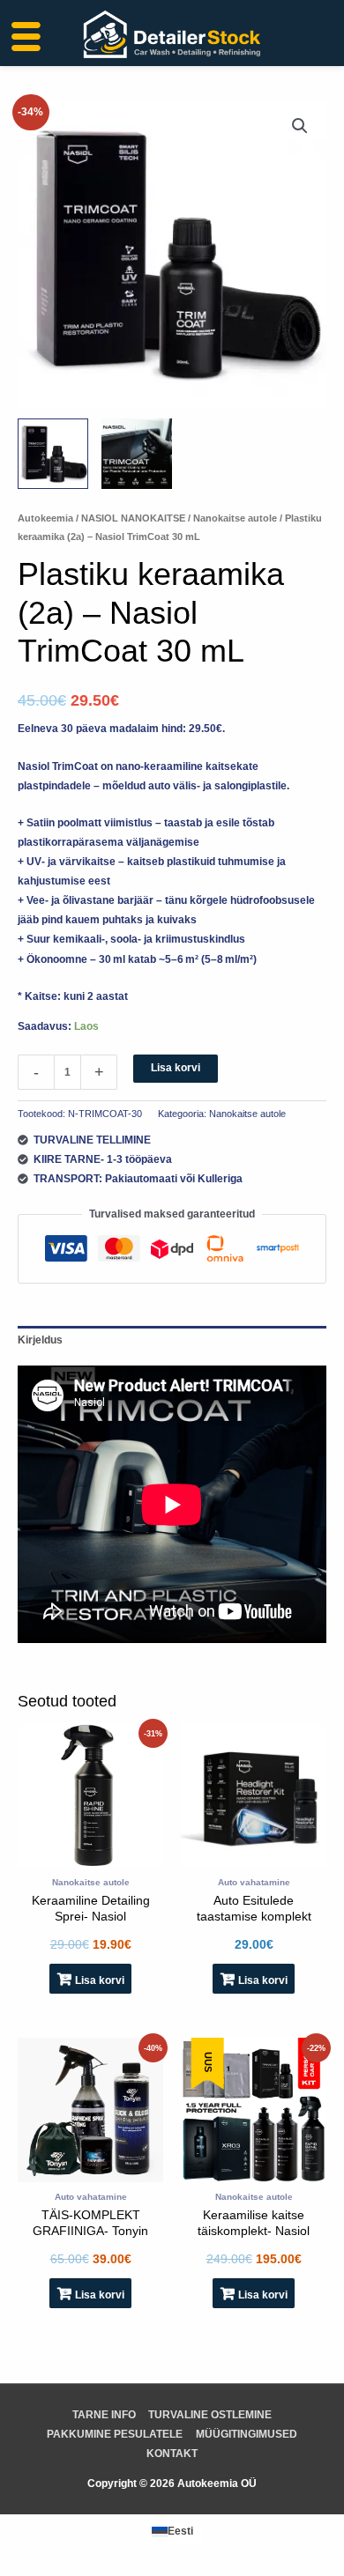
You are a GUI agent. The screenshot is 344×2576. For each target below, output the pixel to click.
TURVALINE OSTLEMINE (210, 2415)
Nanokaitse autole (235, 518)
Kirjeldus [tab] (40, 1340)
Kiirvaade (90, 1857)
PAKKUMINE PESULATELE (115, 2434)
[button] (300, 126)
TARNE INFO (104, 2415)
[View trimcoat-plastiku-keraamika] (53, 454)
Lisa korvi (176, 1068)
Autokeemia (45, 518)
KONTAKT (172, 2454)
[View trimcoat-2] (137, 454)
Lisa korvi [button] (100, 1980)
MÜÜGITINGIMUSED (247, 2434)
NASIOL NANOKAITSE (133, 518)
